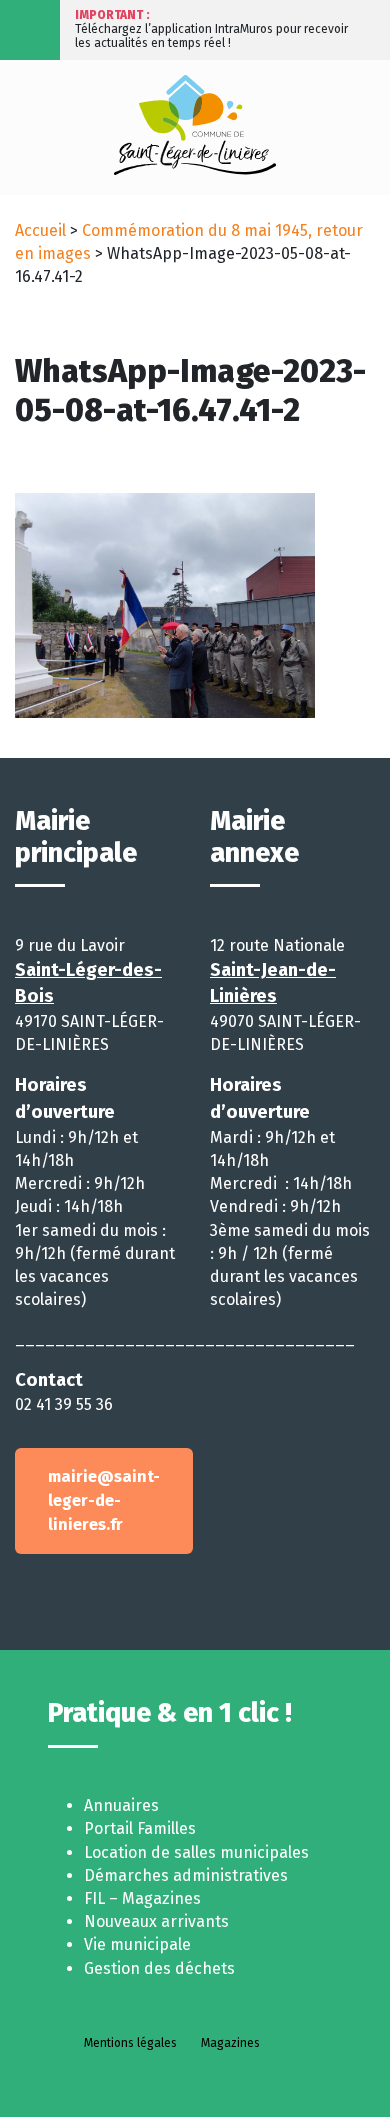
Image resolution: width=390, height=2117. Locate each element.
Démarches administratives (186, 1875)
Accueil (40, 230)
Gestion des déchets (159, 1968)
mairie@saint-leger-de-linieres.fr (104, 1500)
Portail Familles (140, 1828)
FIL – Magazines (142, 1898)
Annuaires (121, 1805)
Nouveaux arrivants (156, 1921)
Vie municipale (137, 1944)
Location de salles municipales (196, 1852)
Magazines (230, 2043)
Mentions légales (130, 2043)
